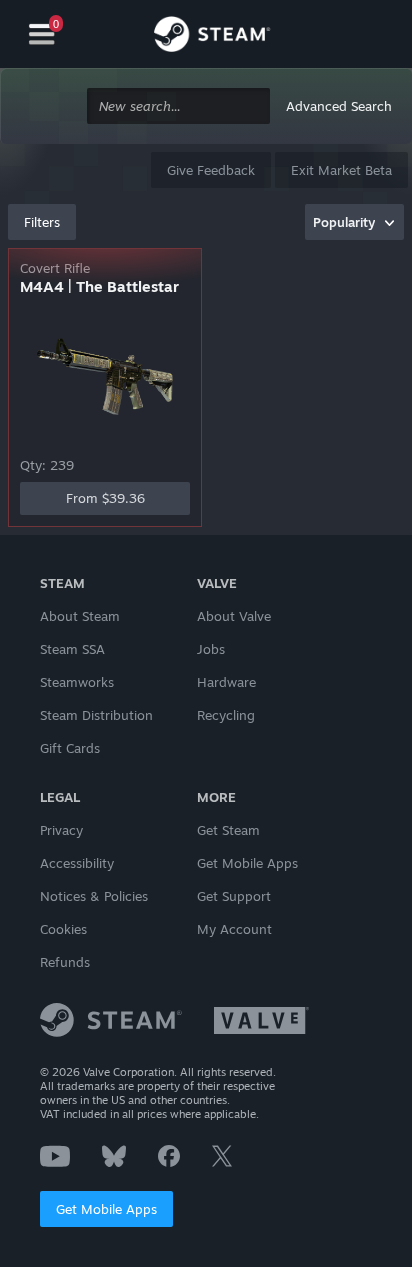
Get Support (234, 896)
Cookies (63, 929)
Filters (42, 222)
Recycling (226, 715)
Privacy (61, 830)
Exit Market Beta (341, 170)
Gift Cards (70, 748)
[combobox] (178, 106)
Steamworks (77, 682)
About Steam (80, 616)
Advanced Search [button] (339, 106)
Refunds (65, 962)
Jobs (211, 649)
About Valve (234, 616)
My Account (234, 929)
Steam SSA (72, 649)
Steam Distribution (96, 715)
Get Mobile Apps (106, 1209)
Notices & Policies (94, 896)
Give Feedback (211, 170)
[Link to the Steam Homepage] (212, 37)
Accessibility (77, 863)
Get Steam (228, 830)
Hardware (226, 682)
